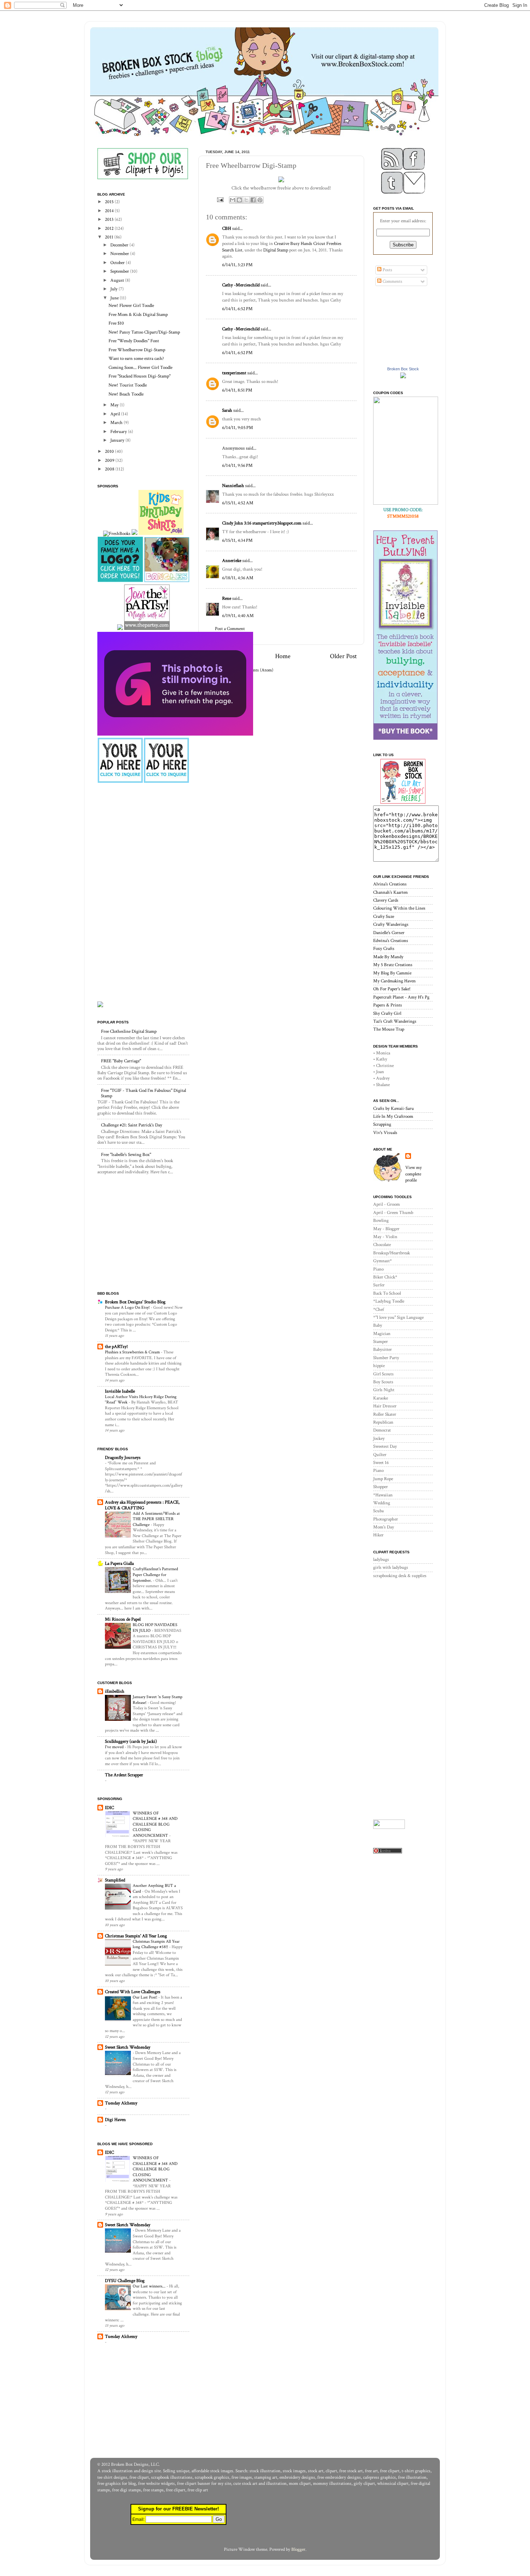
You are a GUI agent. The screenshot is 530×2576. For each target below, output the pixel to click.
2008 (110, 469)
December (120, 245)
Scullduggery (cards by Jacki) (131, 1741)
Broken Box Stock (403, 369)
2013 (110, 219)
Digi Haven (115, 2120)
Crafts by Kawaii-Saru (394, 1108)
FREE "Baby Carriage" (121, 1061)
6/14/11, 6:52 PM (237, 309)
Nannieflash (233, 486)
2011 (110, 237)
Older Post (343, 656)
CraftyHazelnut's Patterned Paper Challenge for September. (155, 1575)
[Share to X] (246, 200)
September (120, 271)
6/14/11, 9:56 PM (237, 465)
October (118, 263)
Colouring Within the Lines (399, 908)
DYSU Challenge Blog (125, 2281)
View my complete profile (414, 1174)
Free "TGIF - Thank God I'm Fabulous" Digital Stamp (143, 1093)
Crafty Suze (384, 916)
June (115, 298)
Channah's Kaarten (390, 892)
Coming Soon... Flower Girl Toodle (140, 367)
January (118, 440)
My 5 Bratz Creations (393, 965)
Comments (392, 281)
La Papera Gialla (119, 1563)
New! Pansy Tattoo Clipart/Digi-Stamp (144, 332)
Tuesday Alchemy (121, 2103)
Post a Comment (230, 629)
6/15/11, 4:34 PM (237, 540)
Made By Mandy (388, 957)
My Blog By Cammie (392, 973)
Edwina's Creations (391, 941)
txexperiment (234, 373)
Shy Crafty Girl (387, 1013)
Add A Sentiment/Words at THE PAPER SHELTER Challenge (156, 1519)
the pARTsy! (116, 1347)
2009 (110, 460)
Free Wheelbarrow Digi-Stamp (137, 350)
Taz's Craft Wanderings (395, 1021)
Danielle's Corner (389, 933)
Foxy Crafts (384, 948)
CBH (227, 228)
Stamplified (115, 1880)
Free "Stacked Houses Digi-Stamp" (140, 376)
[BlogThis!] (239, 200)
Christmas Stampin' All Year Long (136, 1936)
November (120, 254)
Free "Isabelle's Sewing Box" (126, 1155)
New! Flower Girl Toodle (131, 305)
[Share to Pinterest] (260, 200)
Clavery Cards (386, 900)
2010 (110, 451)
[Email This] (233, 200)
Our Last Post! (145, 1997)
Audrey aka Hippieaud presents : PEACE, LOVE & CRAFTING (142, 1505)
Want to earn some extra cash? (136, 358)
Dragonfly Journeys (123, 1457)
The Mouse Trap (389, 1029)
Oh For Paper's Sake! (392, 989)
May (115, 405)
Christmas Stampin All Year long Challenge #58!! (156, 1944)
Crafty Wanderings (391, 924)
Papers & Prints (388, 1005)
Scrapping (382, 1124)
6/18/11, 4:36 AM (238, 578)
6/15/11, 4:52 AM (238, 503)
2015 (110, 202)
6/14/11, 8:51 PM (237, 390)
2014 (110, 211)
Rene (227, 598)
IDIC (109, 1808)
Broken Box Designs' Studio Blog (135, 1302)
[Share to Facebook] (253, 200)
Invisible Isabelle (120, 1391)
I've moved (115, 1747)
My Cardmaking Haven (394, 981)
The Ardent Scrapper (124, 1775)
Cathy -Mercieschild (241, 285)
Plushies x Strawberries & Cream (133, 1352)
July (114, 289)
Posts (387, 270)
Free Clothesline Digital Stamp (129, 1031)
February (119, 432)
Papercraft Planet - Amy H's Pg (401, 997)
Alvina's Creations (390, 884)
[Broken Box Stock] (403, 377)
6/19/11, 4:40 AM (238, 616)
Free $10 (116, 323)
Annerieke (232, 561)
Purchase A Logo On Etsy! (128, 1307)
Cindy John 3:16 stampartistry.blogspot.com (262, 523)
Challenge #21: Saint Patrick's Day (132, 1125)
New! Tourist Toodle (128, 385)
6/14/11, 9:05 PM (238, 428)
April (116, 414)
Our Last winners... (150, 2286)
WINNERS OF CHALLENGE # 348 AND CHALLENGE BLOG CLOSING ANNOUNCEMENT (155, 1824)
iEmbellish (115, 1691)
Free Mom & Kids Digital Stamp (138, 314)
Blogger (298, 2549)
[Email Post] (220, 199)
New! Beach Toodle (126, 394)
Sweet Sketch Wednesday (128, 2047)
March (117, 423)
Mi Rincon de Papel (123, 1619)
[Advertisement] (142, 841)
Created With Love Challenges (133, 1992)
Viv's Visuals (385, 1133)
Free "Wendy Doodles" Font (134, 341)
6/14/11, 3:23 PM (237, 265)
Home (283, 656)
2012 (110, 228)
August (118, 280)
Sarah (227, 410)
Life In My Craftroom (393, 1116)
